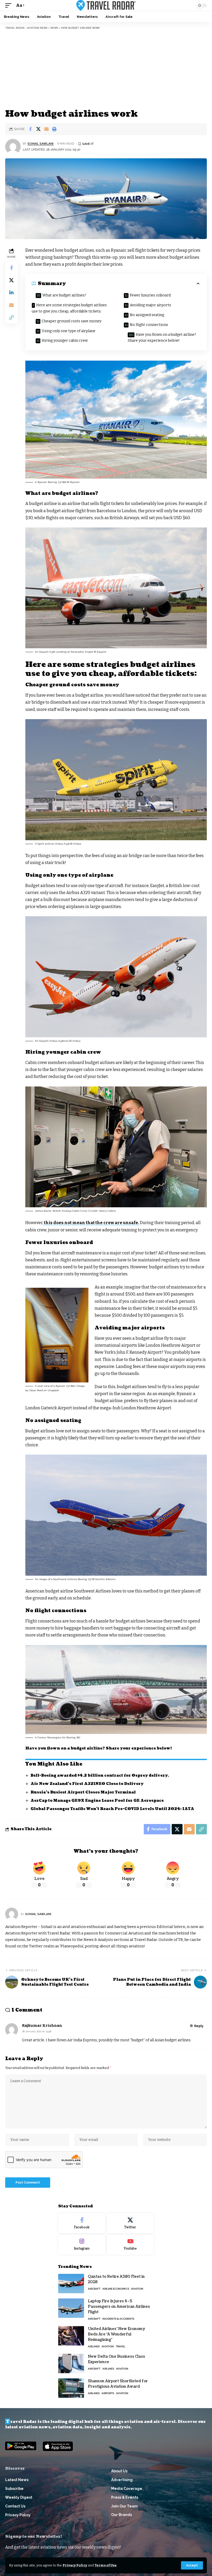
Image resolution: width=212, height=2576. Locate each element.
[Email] (46, 129)
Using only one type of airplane (69, 331)
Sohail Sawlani (40, 144)
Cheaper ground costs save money (71, 321)
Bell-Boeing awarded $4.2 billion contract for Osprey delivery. (100, 1775)
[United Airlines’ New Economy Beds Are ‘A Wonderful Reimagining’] (71, 2336)
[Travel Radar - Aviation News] (106, 5)
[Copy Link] (11, 317)
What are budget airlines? (64, 295)
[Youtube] (130, 2245)
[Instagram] (82, 2245)
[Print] (54, 129)
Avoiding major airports (150, 305)
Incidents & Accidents (118, 2319)
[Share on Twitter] (38, 129)
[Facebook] (82, 2223)
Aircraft (94, 2289)
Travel (121, 2346)
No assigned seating (147, 315)
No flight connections (149, 325)
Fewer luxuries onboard (150, 295)
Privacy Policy (75, 2565)
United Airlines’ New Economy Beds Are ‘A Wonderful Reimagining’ (117, 2334)
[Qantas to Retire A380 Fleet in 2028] (71, 2284)
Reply (199, 2026)
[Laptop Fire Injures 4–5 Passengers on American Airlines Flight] (71, 2308)
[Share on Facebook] (30, 129)
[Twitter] (130, 2223)
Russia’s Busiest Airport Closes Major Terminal (83, 1792)
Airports (108, 2393)
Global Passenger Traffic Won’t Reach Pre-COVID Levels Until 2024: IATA (112, 1809)
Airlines (94, 2346)
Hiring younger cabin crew (65, 341)
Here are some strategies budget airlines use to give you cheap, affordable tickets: (69, 308)
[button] (192, 2565)
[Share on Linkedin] (11, 293)
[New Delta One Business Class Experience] (71, 2363)
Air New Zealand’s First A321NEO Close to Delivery (87, 1784)
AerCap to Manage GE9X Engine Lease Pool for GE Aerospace (97, 1801)
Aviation (137, 2289)
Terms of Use (106, 2565)
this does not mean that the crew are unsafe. (91, 1223)
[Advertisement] (106, 69)
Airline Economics (116, 2289)
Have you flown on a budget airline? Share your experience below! (162, 338)
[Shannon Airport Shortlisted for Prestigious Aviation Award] (71, 2388)
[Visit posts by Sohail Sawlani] (13, 147)
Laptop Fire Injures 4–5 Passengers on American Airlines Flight (119, 2307)
